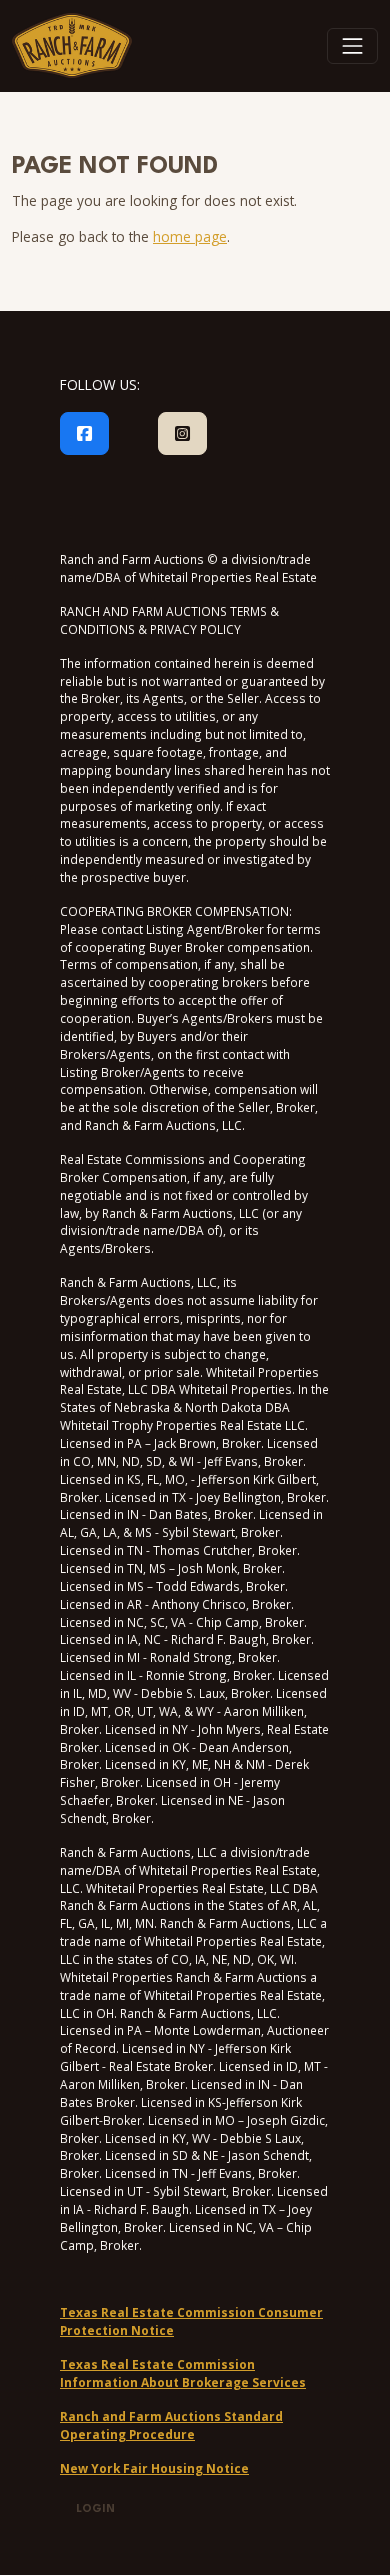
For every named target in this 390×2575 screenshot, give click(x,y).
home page (190, 236)
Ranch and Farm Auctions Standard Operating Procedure (171, 2425)
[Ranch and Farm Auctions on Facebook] (84, 434)
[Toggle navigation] (353, 46)
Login (95, 2509)
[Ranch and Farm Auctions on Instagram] (182, 434)
